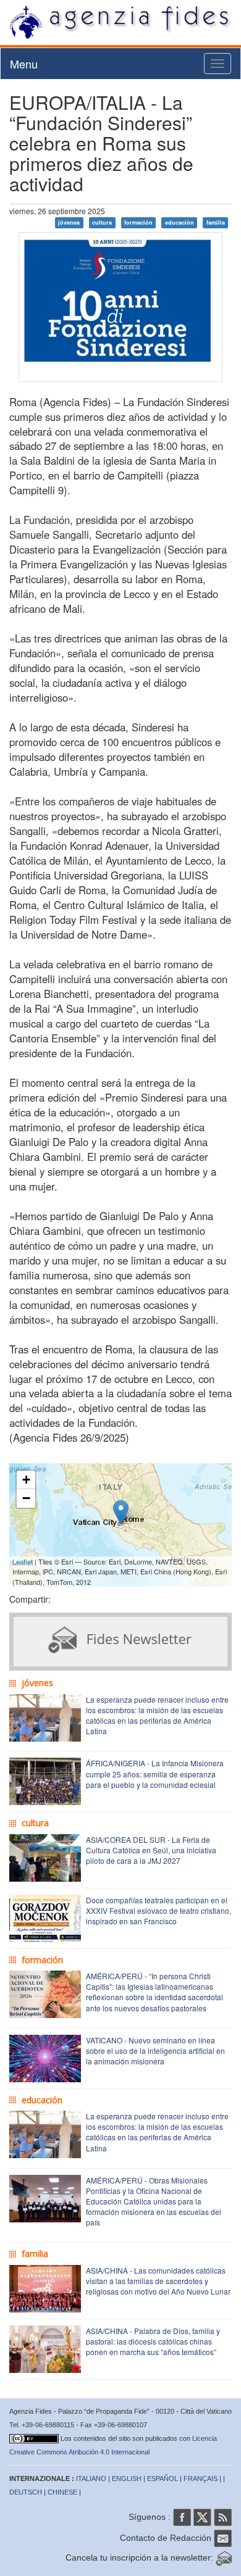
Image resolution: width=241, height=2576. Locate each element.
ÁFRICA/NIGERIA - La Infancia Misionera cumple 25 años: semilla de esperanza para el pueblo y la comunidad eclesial (155, 1773)
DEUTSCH (26, 2492)
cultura (102, 222)
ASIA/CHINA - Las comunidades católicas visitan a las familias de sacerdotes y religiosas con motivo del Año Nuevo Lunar (158, 2281)
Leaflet (23, 1561)
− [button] (26, 1498)
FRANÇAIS (201, 2478)
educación (180, 222)
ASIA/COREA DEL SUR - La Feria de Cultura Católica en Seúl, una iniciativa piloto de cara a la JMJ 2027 (151, 1850)
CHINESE (62, 2492)
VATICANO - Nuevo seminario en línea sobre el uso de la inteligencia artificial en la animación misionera (155, 2050)
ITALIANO (91, 2478)
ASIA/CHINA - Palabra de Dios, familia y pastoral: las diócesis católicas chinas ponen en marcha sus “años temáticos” (153, 2341)
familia (216, 222)
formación (138, 222)
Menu (24, 64)
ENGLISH (127, 2478)
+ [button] (26, 1480)
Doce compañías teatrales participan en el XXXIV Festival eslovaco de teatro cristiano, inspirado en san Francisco (159, 1910)
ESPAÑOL (163, 2478)
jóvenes (69, 222)
